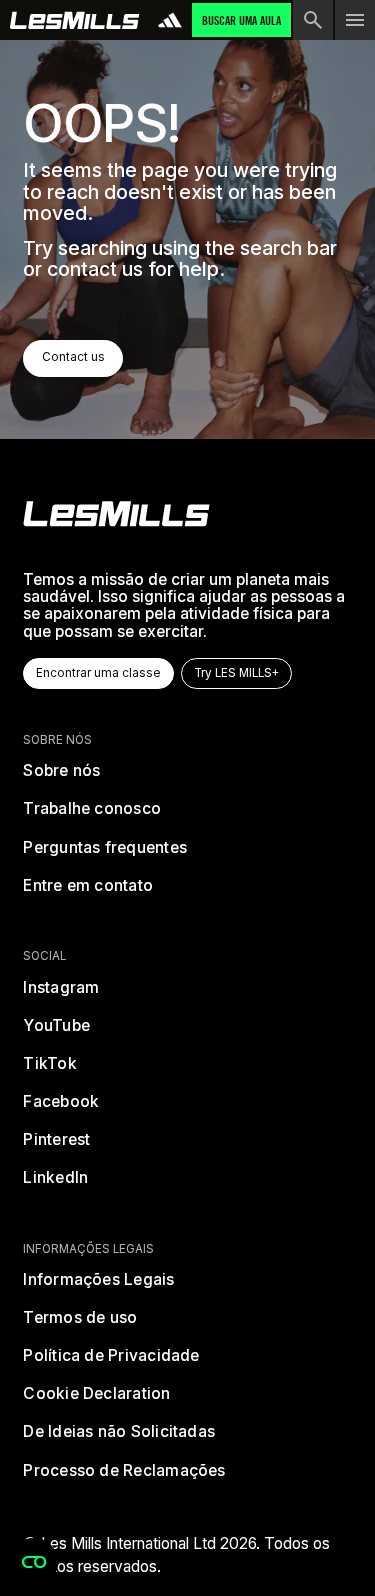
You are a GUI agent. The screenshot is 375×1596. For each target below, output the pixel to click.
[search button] (313, 20)
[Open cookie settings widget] (34, 1562)
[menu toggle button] (355, 20)
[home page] (75, 20)
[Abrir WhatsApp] (325, 1545)
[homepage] (116, 514)
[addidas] (170, 20)
